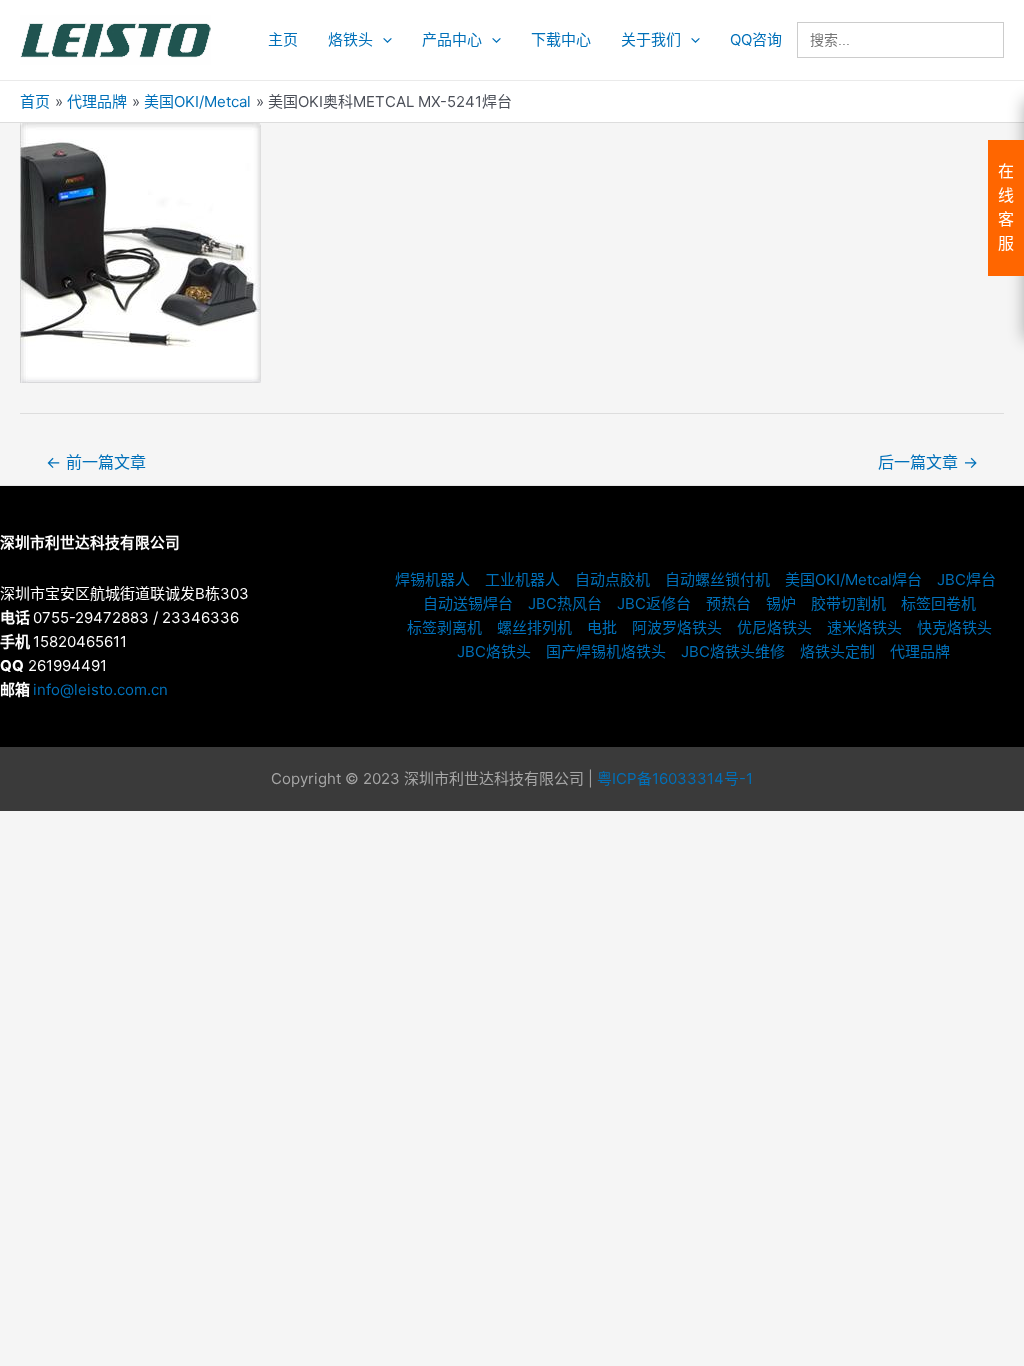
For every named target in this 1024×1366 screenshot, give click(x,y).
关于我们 (651, 39)
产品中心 (452, 39)
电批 (602, 627)
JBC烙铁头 (494, 651)
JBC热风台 (565, 603)
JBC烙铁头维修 (733, 651)
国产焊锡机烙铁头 (606, 651)
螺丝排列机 (534, 627)
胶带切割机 (848, 603)
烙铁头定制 (837, 651)
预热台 (728, 603)
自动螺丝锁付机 (717, 579)
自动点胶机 (612, 579)
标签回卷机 (938, 603)
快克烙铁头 (954, 627)
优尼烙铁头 (774, 627)
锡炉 (781, 603)
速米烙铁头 (864, 627)
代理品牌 (920, 651)
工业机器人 (522, 579)
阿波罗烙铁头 (677, 627)
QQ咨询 (756, 39)
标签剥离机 (444, 627)
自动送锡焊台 (468, 603)
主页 (283, 39)
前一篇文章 (96, 462)
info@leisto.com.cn (100, 689)
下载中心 (561, 39)
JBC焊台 (966, 579)
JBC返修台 (654, 603)
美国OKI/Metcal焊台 (853, 579)
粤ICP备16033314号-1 (675, 778)
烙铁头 (350, 39)
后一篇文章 (928, 462)
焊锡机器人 (432, 579)
